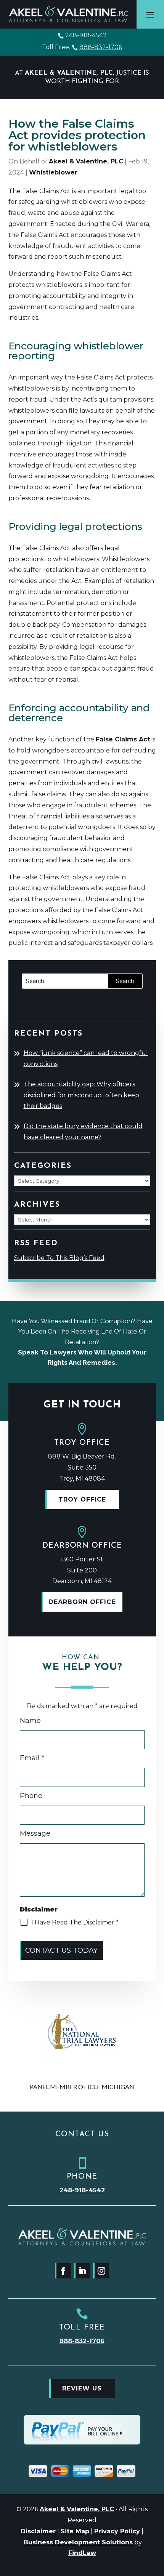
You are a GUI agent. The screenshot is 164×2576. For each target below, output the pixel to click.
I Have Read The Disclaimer (75, 1922)
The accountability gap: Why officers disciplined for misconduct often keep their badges (81, 1095)
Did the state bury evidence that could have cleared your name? (83, 1132)
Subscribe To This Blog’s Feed (59, 1258)
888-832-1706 (101, 47)
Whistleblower (53, 172)
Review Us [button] (82, 2388)
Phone (31, 1796)
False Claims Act (123, 739)
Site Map (75, 2531)
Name (30, 1721)
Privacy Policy (117, 2531)
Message (35, 1833)
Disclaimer (38, 2531)
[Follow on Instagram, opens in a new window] (101, 2271)
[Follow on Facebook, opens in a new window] (63, 2271)
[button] (150, 14)
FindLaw (82, 2553)
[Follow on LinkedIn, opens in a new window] (82, 2271)
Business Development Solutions (78, 2542)
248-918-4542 (86, 35)
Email (32, 1758)
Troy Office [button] (82, 1499)
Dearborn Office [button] (82, 1602)
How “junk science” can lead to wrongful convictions (86, 1058)
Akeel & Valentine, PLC (86, 161)
